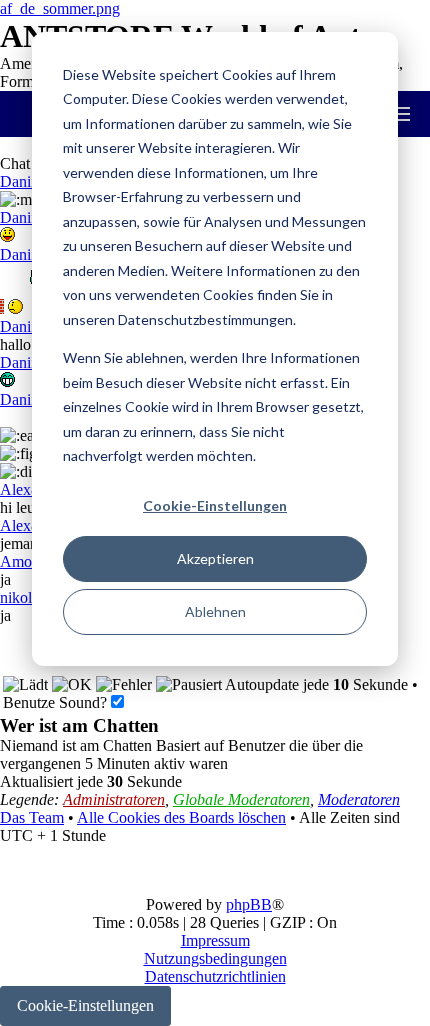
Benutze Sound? (57, 702)
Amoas (22, 561)
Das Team (32, 817)
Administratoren (114, 799)
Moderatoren (359, 799)
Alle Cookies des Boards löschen (181, 817)
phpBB (249, 904)
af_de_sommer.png (60, 8)
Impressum (215, 940)
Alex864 (27, 489)
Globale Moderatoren (241, 799)
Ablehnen (215, 611)
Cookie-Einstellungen (215, 505)
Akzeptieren (215, 558)
